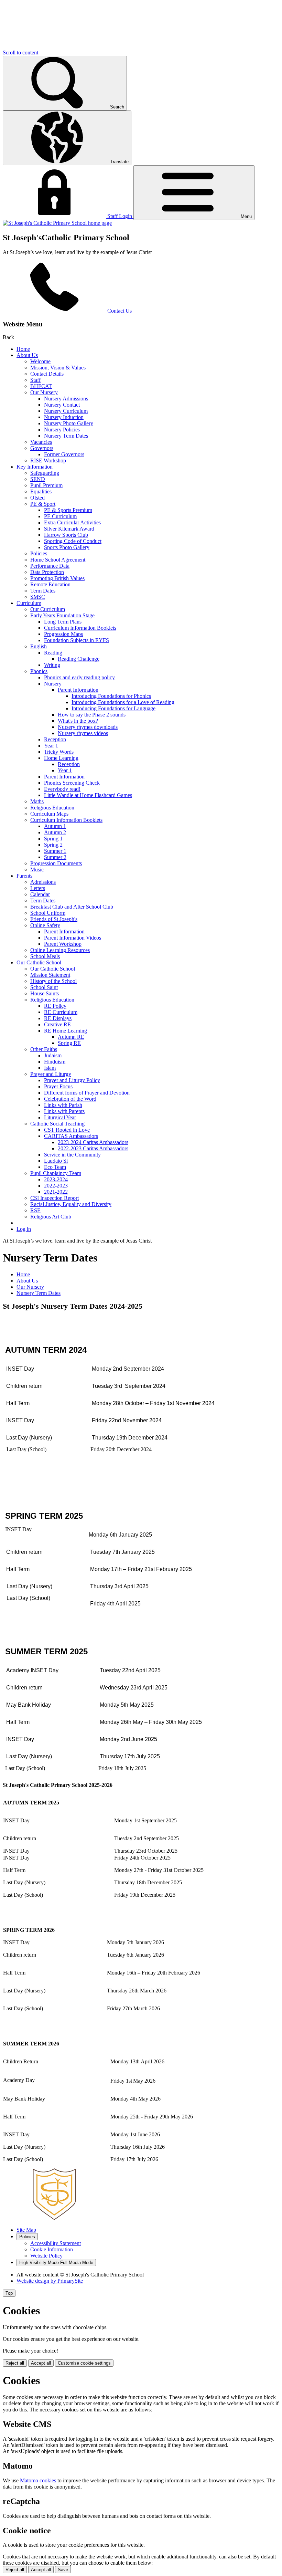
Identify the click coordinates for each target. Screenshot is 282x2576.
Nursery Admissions (66, 399)
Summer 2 (55, 857)
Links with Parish (63, 1105)
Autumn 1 (55, 826)
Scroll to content (20, 53)
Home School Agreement (58, 560)
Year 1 (51, 746)
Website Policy (46, 2256)
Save (63, 2570)
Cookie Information (52, 2249)
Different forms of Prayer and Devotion (87, 1093)
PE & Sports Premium (68, 510)
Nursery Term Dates (66, 436)
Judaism (53, 1055)
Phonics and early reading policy (79, 677)
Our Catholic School (39, 962)
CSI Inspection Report (55, 1198)
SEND (38, 479)
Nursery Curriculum (66, 411)
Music (37, 870)
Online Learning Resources (60, 950)
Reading (53, 653)
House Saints (45, 993)
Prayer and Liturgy (51, 1074)
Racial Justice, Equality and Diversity (71, 1204)
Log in (24, 1229)
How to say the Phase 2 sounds (92, 715)
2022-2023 (56, 1186)
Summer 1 (55, 851)
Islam (50, 1068)
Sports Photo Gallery (67, 547)
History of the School (53, 981)
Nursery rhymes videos (83, 733)
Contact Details (47, 374)
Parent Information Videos (73, 938)
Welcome (40, 361)
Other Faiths (44, 1049)
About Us (27, 355)
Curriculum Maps (49, 814)
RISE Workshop (48, 460)
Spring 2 (53, 845)
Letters (38, 888)
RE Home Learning (66, 1031)
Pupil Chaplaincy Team (56, 1173)
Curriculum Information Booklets (80, 628)
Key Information (35, 467)
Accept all (41, 2363)
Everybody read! (62, 789)
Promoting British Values (57, 578)
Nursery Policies (62, 430)
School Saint (44, 987)
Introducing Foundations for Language (113, 708)
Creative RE (57, 1024)
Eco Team (55, 1167)
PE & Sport (43, 504)
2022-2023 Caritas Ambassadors (93, 1148)
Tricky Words (59, 752)
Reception (55, 739)
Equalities (41, 491)
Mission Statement (50, 975)
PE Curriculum (60, 516)
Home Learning (61, 758)
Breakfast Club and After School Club (72, 907)
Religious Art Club (51, 1217)
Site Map (26, 2230)
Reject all (15, 2363)
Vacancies (41, 442)
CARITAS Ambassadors (71, 1136)
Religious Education (52, 808)
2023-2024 (56, 1179)
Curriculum (29, 603)
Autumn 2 (55, 832)
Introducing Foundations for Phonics (111, 696)
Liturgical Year (60, 1117)
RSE (35, 1210)
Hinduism (55, 1062)
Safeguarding (45, 473)
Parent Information (78, 690)
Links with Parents (64, 1111)
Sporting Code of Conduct (73, 541)
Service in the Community (72, 1155)
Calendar (40, 894)
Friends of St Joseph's (54, 919)
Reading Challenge (79, 659)
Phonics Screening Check (72, 783)
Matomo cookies (38, 2480)
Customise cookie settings (84, 2363)
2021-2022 (56, 1192)
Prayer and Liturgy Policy (72, 1080)
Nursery (53, 684)
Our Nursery (44, 392)
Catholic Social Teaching (57, 1124)
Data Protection (47, 572)
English (39, 646)
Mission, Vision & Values (58, 368)
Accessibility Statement (56, 2243)
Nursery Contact (62, 405)
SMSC (38, 597)
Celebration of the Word (70, 1099)
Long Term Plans (63, 622)
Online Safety (45, 925)
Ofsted (37, 498)
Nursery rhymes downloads (88, 727)
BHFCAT (41, 386)
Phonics (39, 671)
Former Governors (64, 454)
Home (23, 349)
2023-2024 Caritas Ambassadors (93, 1142)
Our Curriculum (48, 609)
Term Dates (43, 591)
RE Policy (55, 1006)
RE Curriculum (61, 1012)
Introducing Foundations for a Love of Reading (123, 702)
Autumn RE (71, 1037)
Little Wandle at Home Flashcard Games (88, 795)
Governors (42, 448)
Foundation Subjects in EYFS (77, 640)
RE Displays (58, 1018)
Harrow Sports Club (66, 535)
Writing (52, 665)
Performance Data (50, 566)
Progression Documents (56, 863)
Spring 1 (53, 839)
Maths (37, 801)
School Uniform (48, 913)
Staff (35, 380)
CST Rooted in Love (67, 1130)
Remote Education (50, 584)
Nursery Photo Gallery (69, 423)
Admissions (43, 882)
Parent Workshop (63, 944)
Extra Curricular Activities (72, 522)
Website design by (50, 2281)
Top (9, 2293)
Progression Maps (63, 634)
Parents (24, 876)
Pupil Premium (46, 485)
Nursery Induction (64, 417)
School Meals (45, 956)
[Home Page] (57, 223)
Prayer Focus (58, 1086)
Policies (39, 553)
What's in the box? (78, 721)
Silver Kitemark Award (69, 529)
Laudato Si (56, 1161)
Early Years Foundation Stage (62, 615)
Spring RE (69, 1043)
